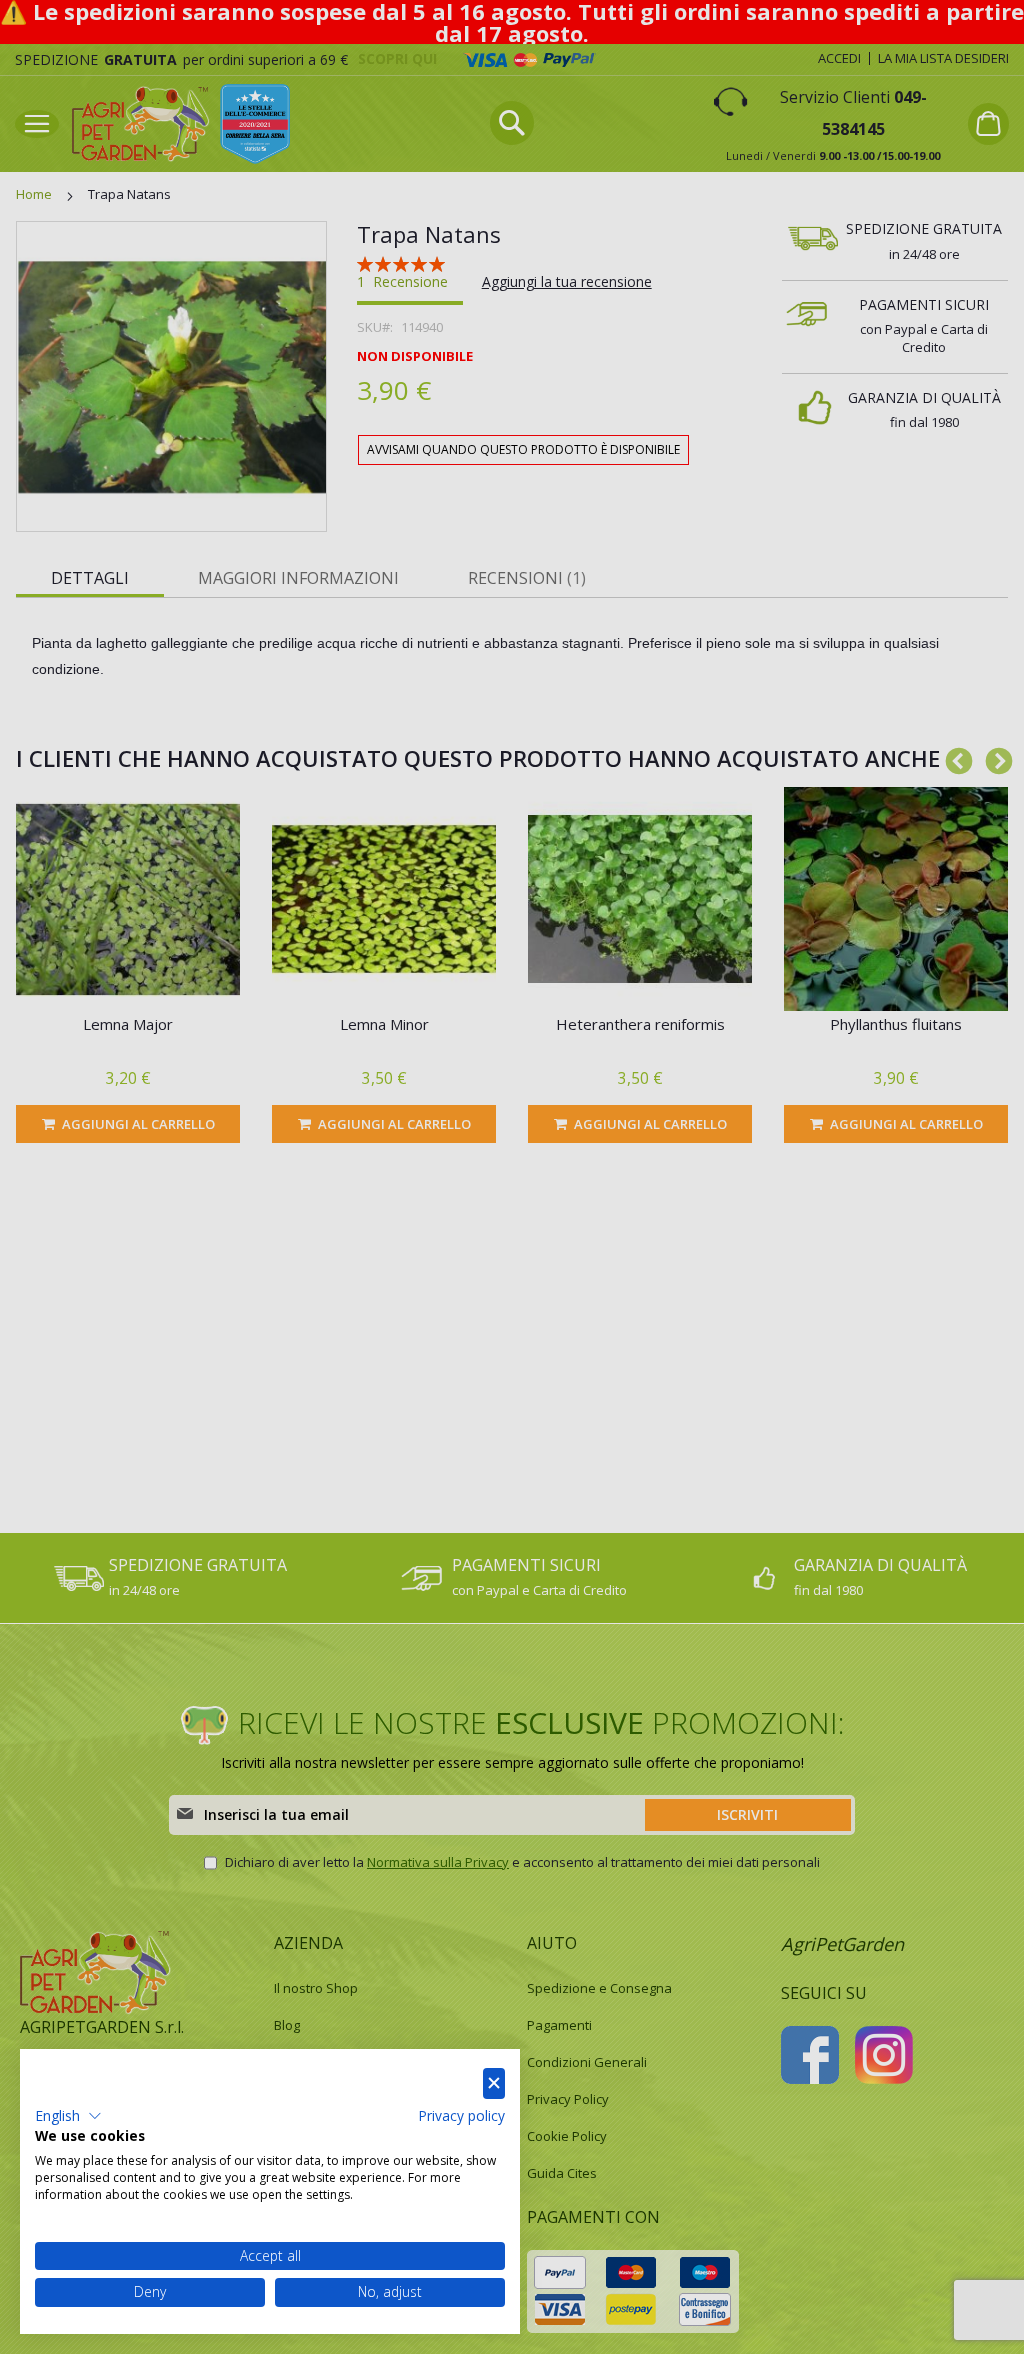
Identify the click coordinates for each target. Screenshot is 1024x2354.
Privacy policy (461, 2115)
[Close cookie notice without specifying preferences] (494, 2083)
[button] (68, 2116)
